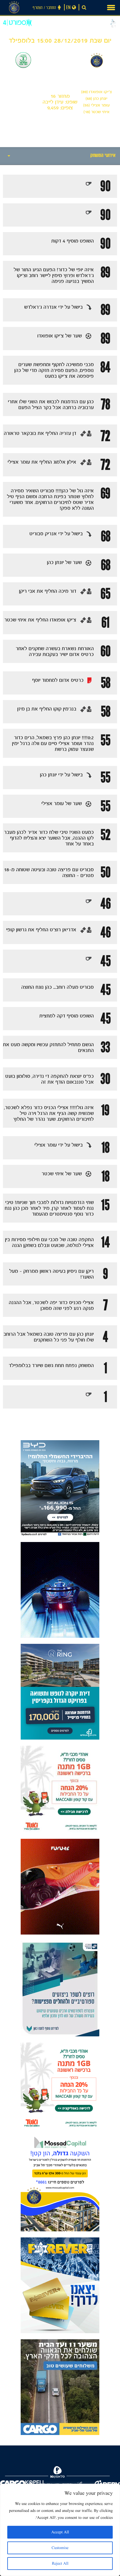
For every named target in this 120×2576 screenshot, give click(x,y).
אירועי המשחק (103, 156)
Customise (60, 2548)
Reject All (60, 2564)
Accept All (60, 2532)
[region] (60, 2530)
